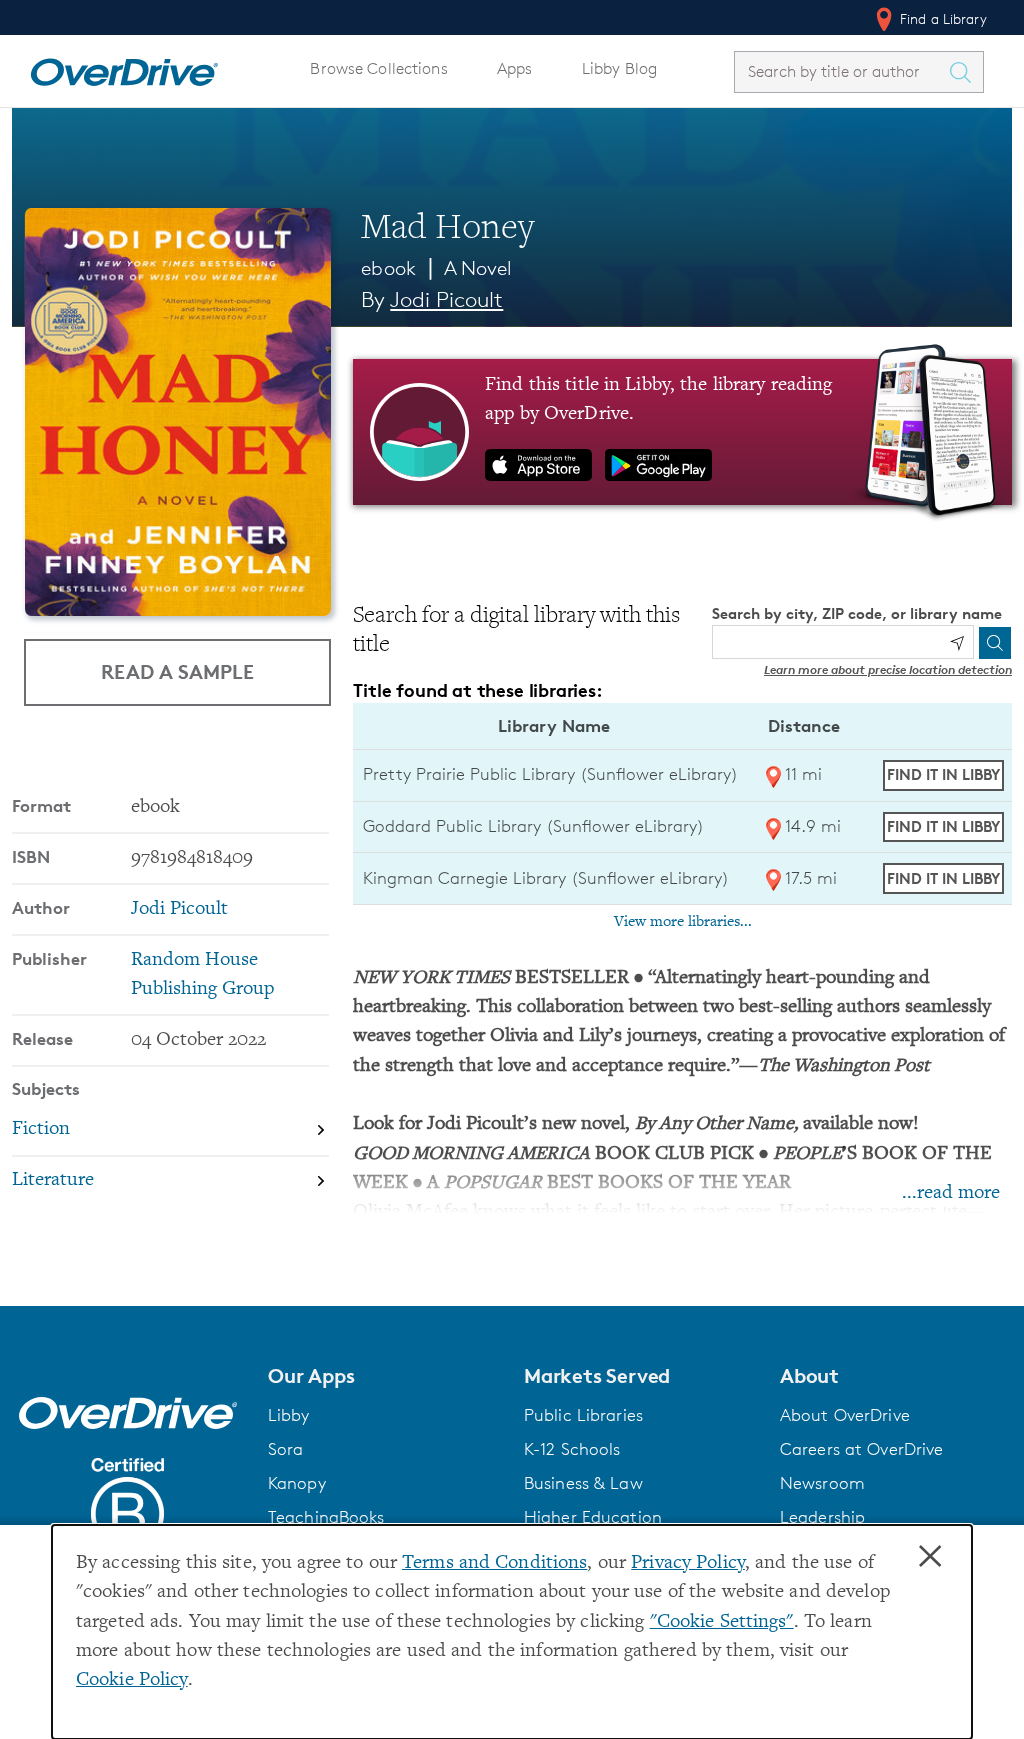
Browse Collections (378, 68)
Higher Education (593, 1517)
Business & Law (583, 1483)
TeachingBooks (326, 1517)
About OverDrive (845, 1415)
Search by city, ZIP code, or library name (857, 613)
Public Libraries (583, 1415)
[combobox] (841, 71)
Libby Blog (619, 68)
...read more (951, 1193)
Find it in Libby (943, 774)
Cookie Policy (132, 1680)
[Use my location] (957, 643)
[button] (384, 1376)
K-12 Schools (572, 1449)
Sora (286, 1449)
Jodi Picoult (446, 299)
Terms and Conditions (494, 1563)
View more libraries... (683, 922)
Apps (515, 68)
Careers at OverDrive (861, 1449)
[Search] (995, 643)
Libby (289, 1415)
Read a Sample (177, 671)
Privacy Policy (688, 1563)
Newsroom (822, 1483)
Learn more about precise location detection (888, 669)
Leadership (822, 1517)
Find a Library (941, 18)
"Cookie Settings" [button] (722, 1622)
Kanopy (297, 1483)
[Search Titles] (965, 72)
